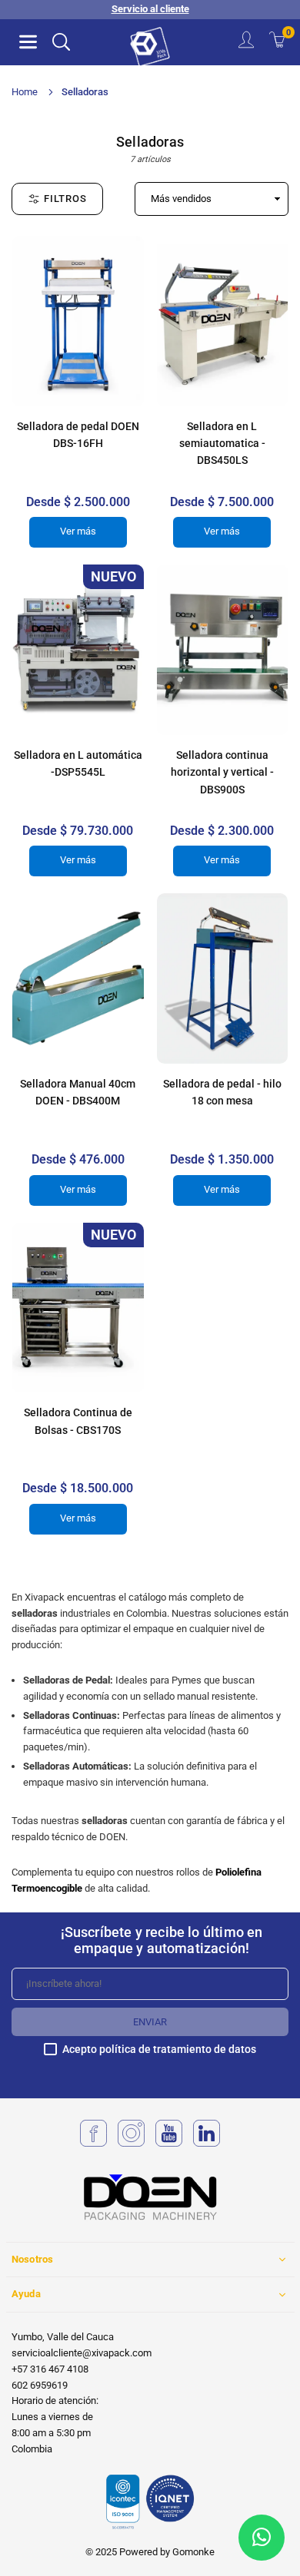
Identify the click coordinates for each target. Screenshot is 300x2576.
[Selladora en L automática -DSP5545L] (78, 650)
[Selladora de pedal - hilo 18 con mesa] (223, 978)
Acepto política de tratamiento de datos (159, 2050)
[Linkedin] (207, 2143)
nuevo (113, 576)
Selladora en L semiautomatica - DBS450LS (222, 444)
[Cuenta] (246, 42)
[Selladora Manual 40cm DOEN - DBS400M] (78, 978)
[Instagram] (131, 2143)
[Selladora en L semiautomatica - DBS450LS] (223, 321)
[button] (28, 42)
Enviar (150, 2022)
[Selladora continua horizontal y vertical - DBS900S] (223, 650)
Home (25, 92)
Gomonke (193, 2552)
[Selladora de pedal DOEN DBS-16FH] (78, 321)
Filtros (65, 199)
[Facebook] (93, 2143)
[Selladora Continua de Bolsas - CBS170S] (78, 1308)
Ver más (78, 531)
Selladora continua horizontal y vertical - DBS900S (222, 772)
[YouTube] (169, 2143)
